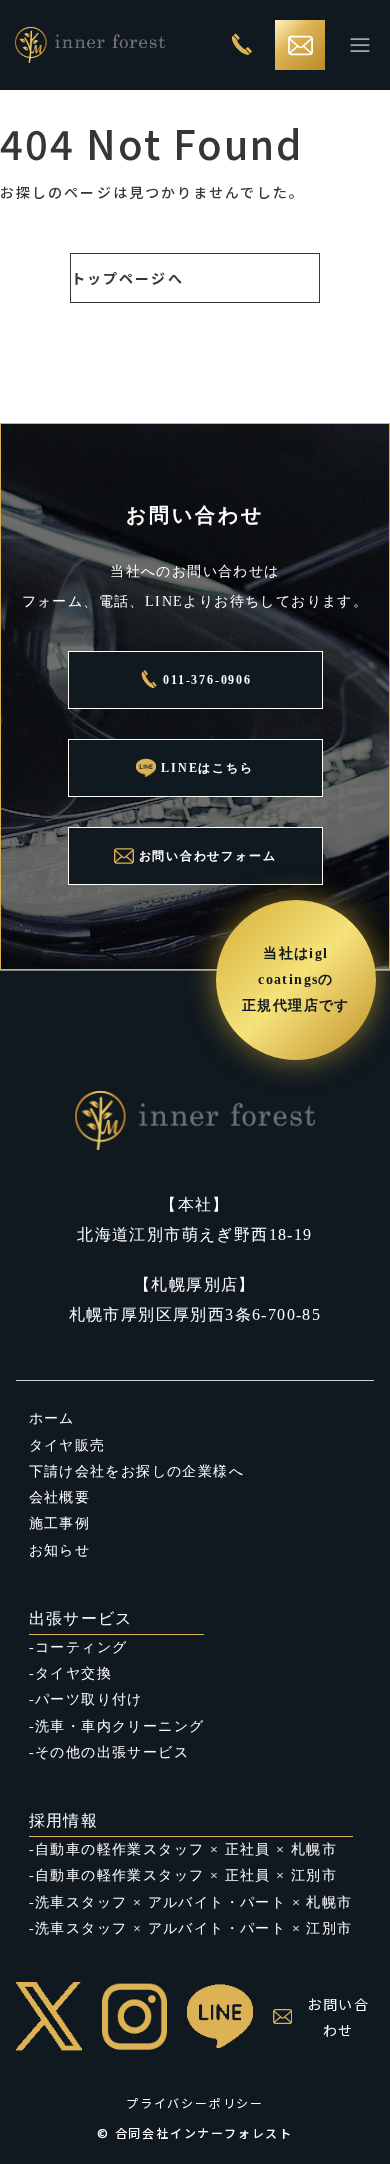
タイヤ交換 (73, 1673)
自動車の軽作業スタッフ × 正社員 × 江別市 (186, 1875)
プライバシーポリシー (195, 2102)
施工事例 (60, 1523)
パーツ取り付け (89, 1699)
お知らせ (60, 1550)
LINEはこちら (207, 768)
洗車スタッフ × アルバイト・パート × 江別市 (194, 1928)
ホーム (52, 1418)
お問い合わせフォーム (208, 856)
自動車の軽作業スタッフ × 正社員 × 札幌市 (186, 1849)
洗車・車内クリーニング (119, 1726)
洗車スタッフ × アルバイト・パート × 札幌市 (194, 1902)
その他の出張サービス (112, 1752)
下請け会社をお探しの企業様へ (137, 1471)
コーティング (81, 1647)
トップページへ (127, 278)
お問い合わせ (338, 2017)
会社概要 (60, 1497)
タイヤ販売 (67, 1445)
